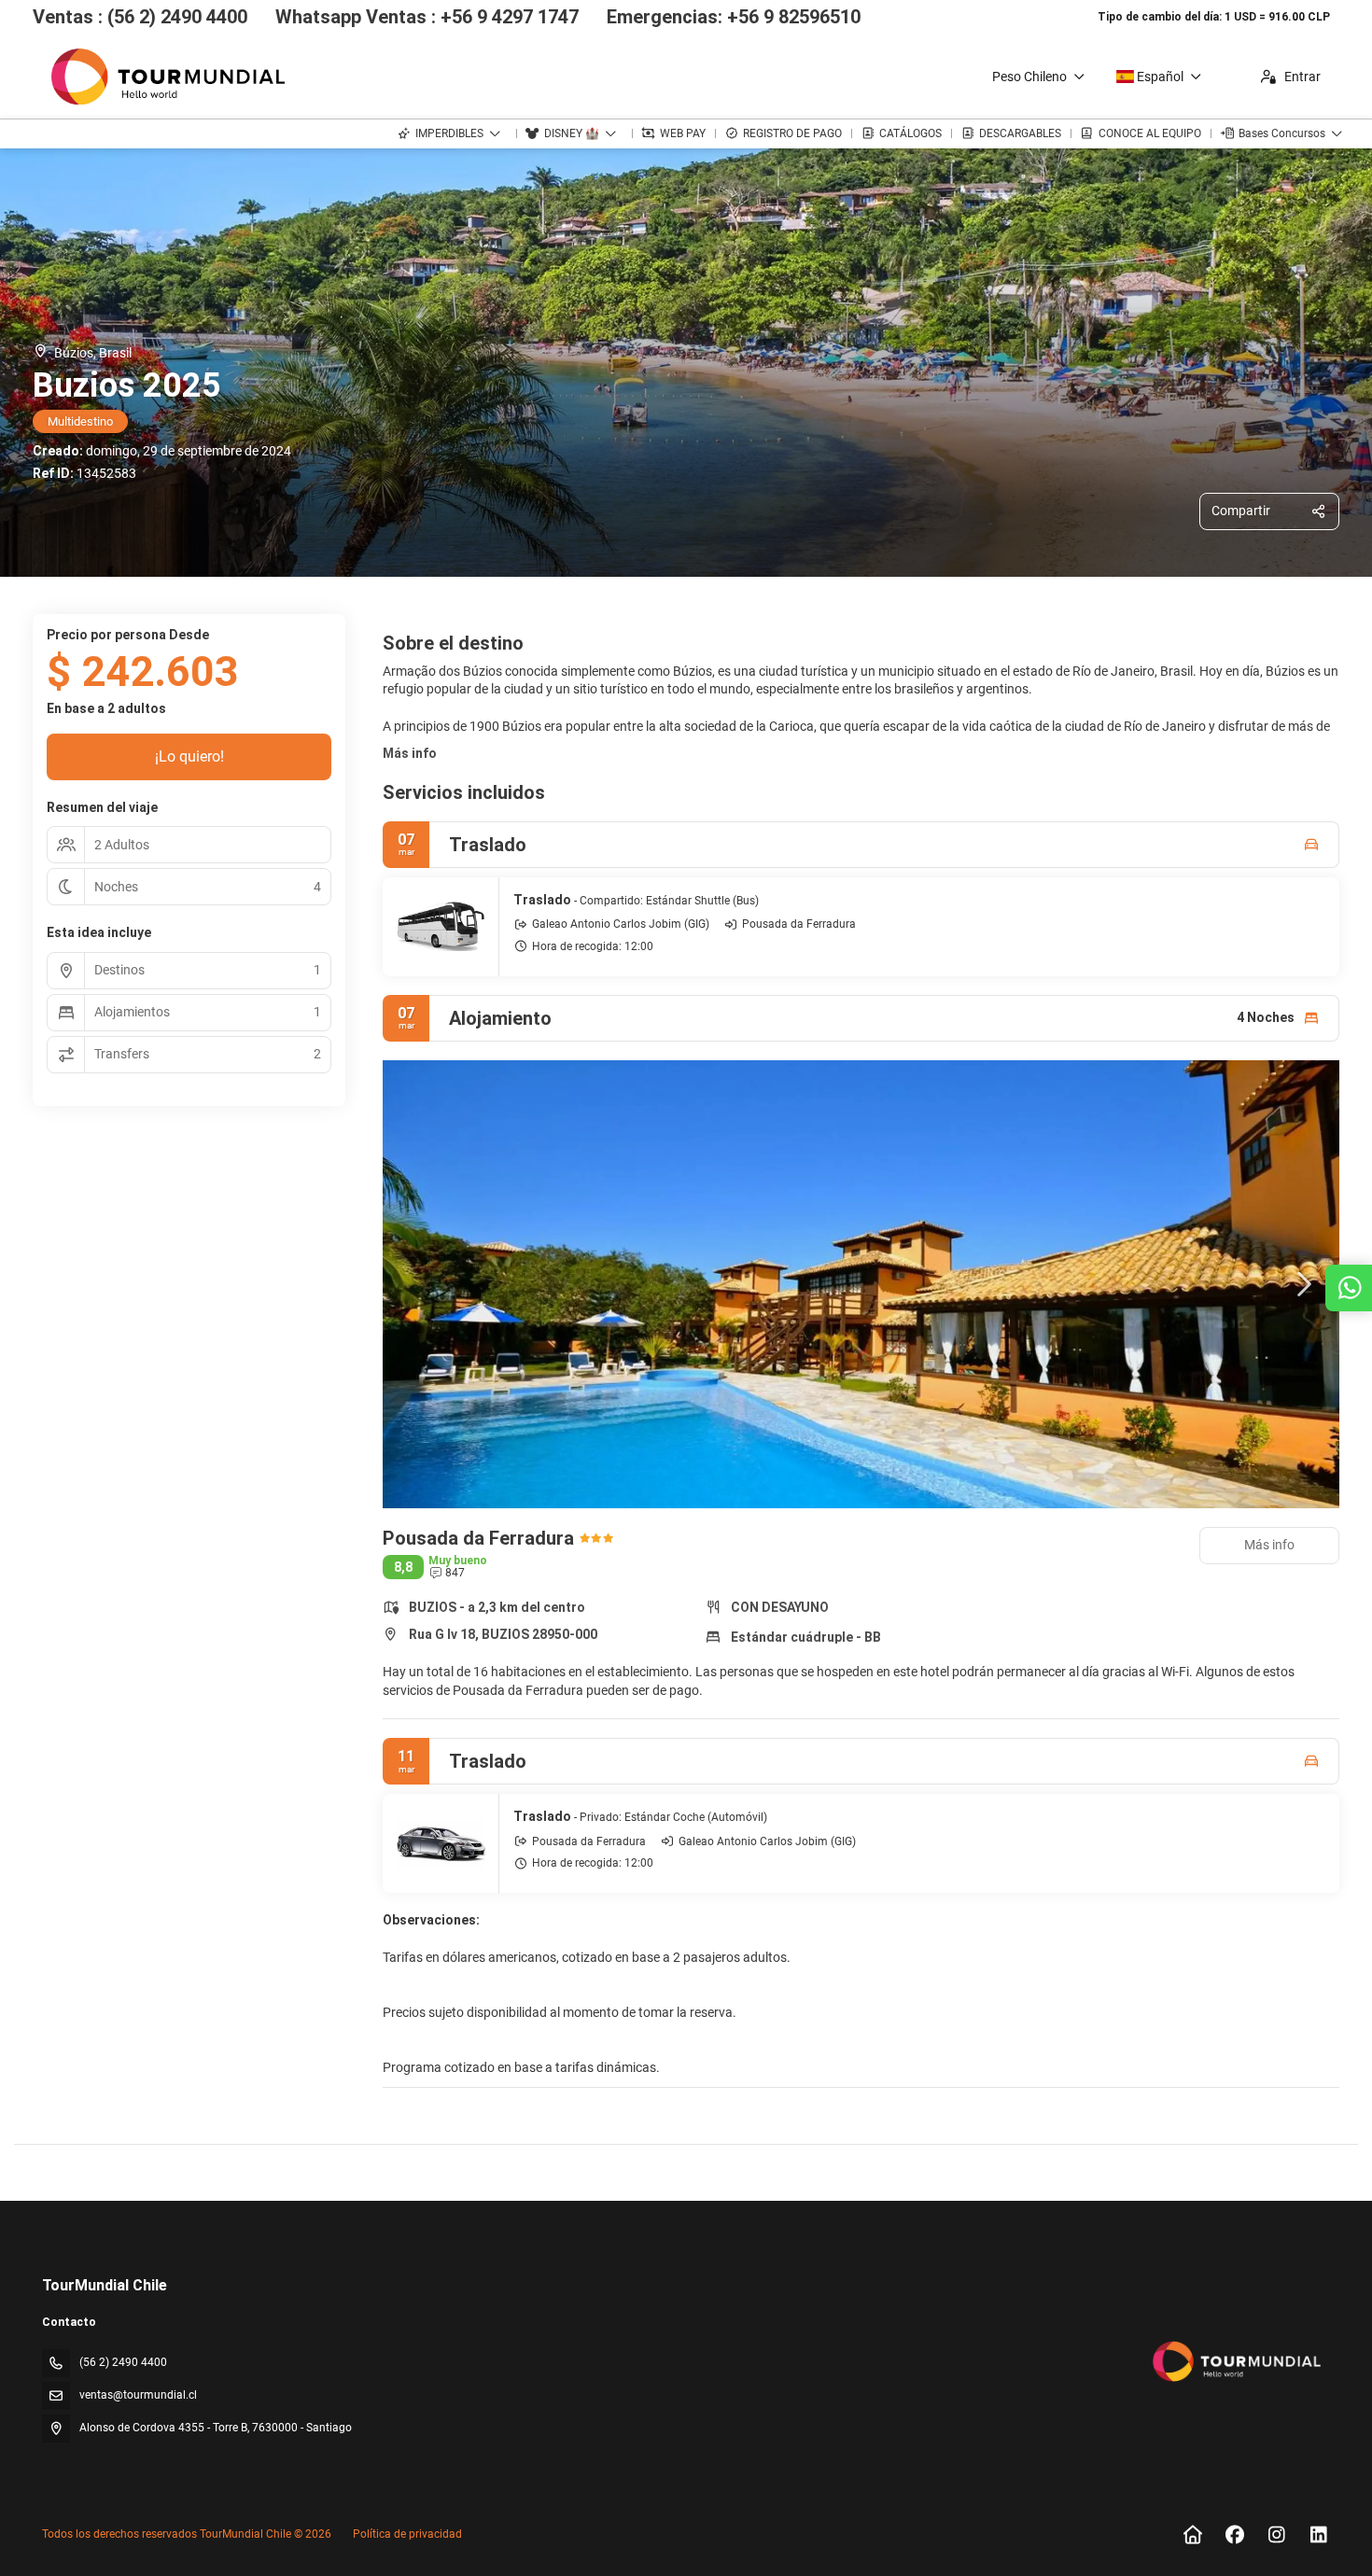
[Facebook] (1234, 2535)
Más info (410, 753)
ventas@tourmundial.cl (138, 2395)
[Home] (1192, 2535)
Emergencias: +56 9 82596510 (734, 17)
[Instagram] (1276, 2535)
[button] (420, 1284)
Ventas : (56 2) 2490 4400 (140, 17)
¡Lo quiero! (189, 756)
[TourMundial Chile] (1235, 2361)
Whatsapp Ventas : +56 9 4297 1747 (427, 17)
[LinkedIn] (1318, 2535)
